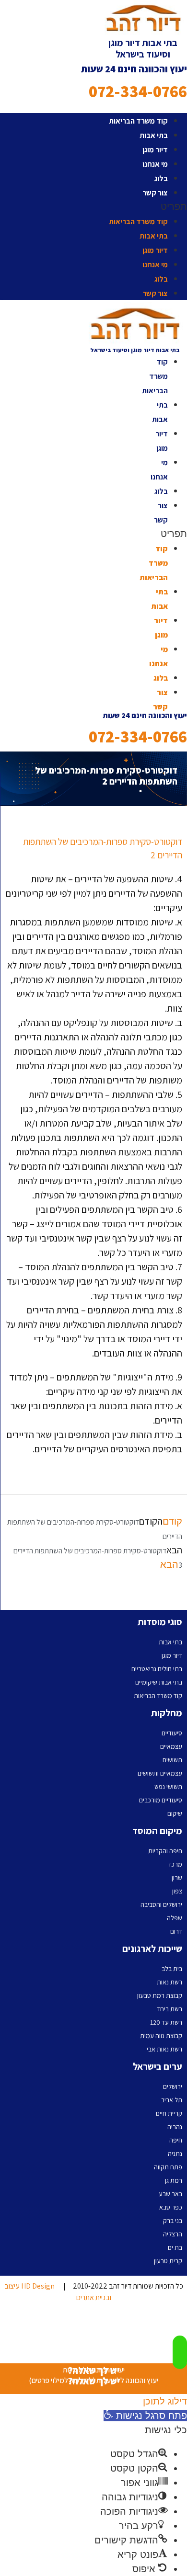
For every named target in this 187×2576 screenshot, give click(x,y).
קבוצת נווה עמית (161, 2036)
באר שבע (170, 2194)
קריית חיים (169, 2113)
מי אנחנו (155, 164)
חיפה (176, 2140)
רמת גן (174, 2180)
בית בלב (172, 1969)
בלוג (161, 178)
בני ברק (173, 2221)
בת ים (175, 2247)
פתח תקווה (168, 2167)
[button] (93, 206)
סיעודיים (172, 1733)
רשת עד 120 (166, 2022)
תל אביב (172, 2100)
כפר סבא (171, 2207)
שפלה (175, 1918)
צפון (177, 1891)
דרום (176, 1931)
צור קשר (155, 193)
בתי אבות (154, 135)
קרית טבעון (168, 2261)
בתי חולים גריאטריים (157, 1669)
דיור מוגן (155, 150)
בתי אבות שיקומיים (159, 1682)
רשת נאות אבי (164, 2049)
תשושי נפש (168, 1787)
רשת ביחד (169, 2009)
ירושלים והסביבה (161, 1904)
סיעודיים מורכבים (161, 1800)
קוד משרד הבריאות (138, 121)
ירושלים (173, 2086)
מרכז (175, 1864)
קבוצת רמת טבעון (160, 1995)
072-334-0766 (138, 91)
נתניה (175, 2154)
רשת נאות (169, 1982)
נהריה (175, 2127)
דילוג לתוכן (165, 2401)
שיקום (175, 1813)
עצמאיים (171, 1746)
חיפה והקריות (165, 1851)
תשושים (172, 1760)
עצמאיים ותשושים (160, 1773)
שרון (177, 1878)
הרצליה (173, 2234)
